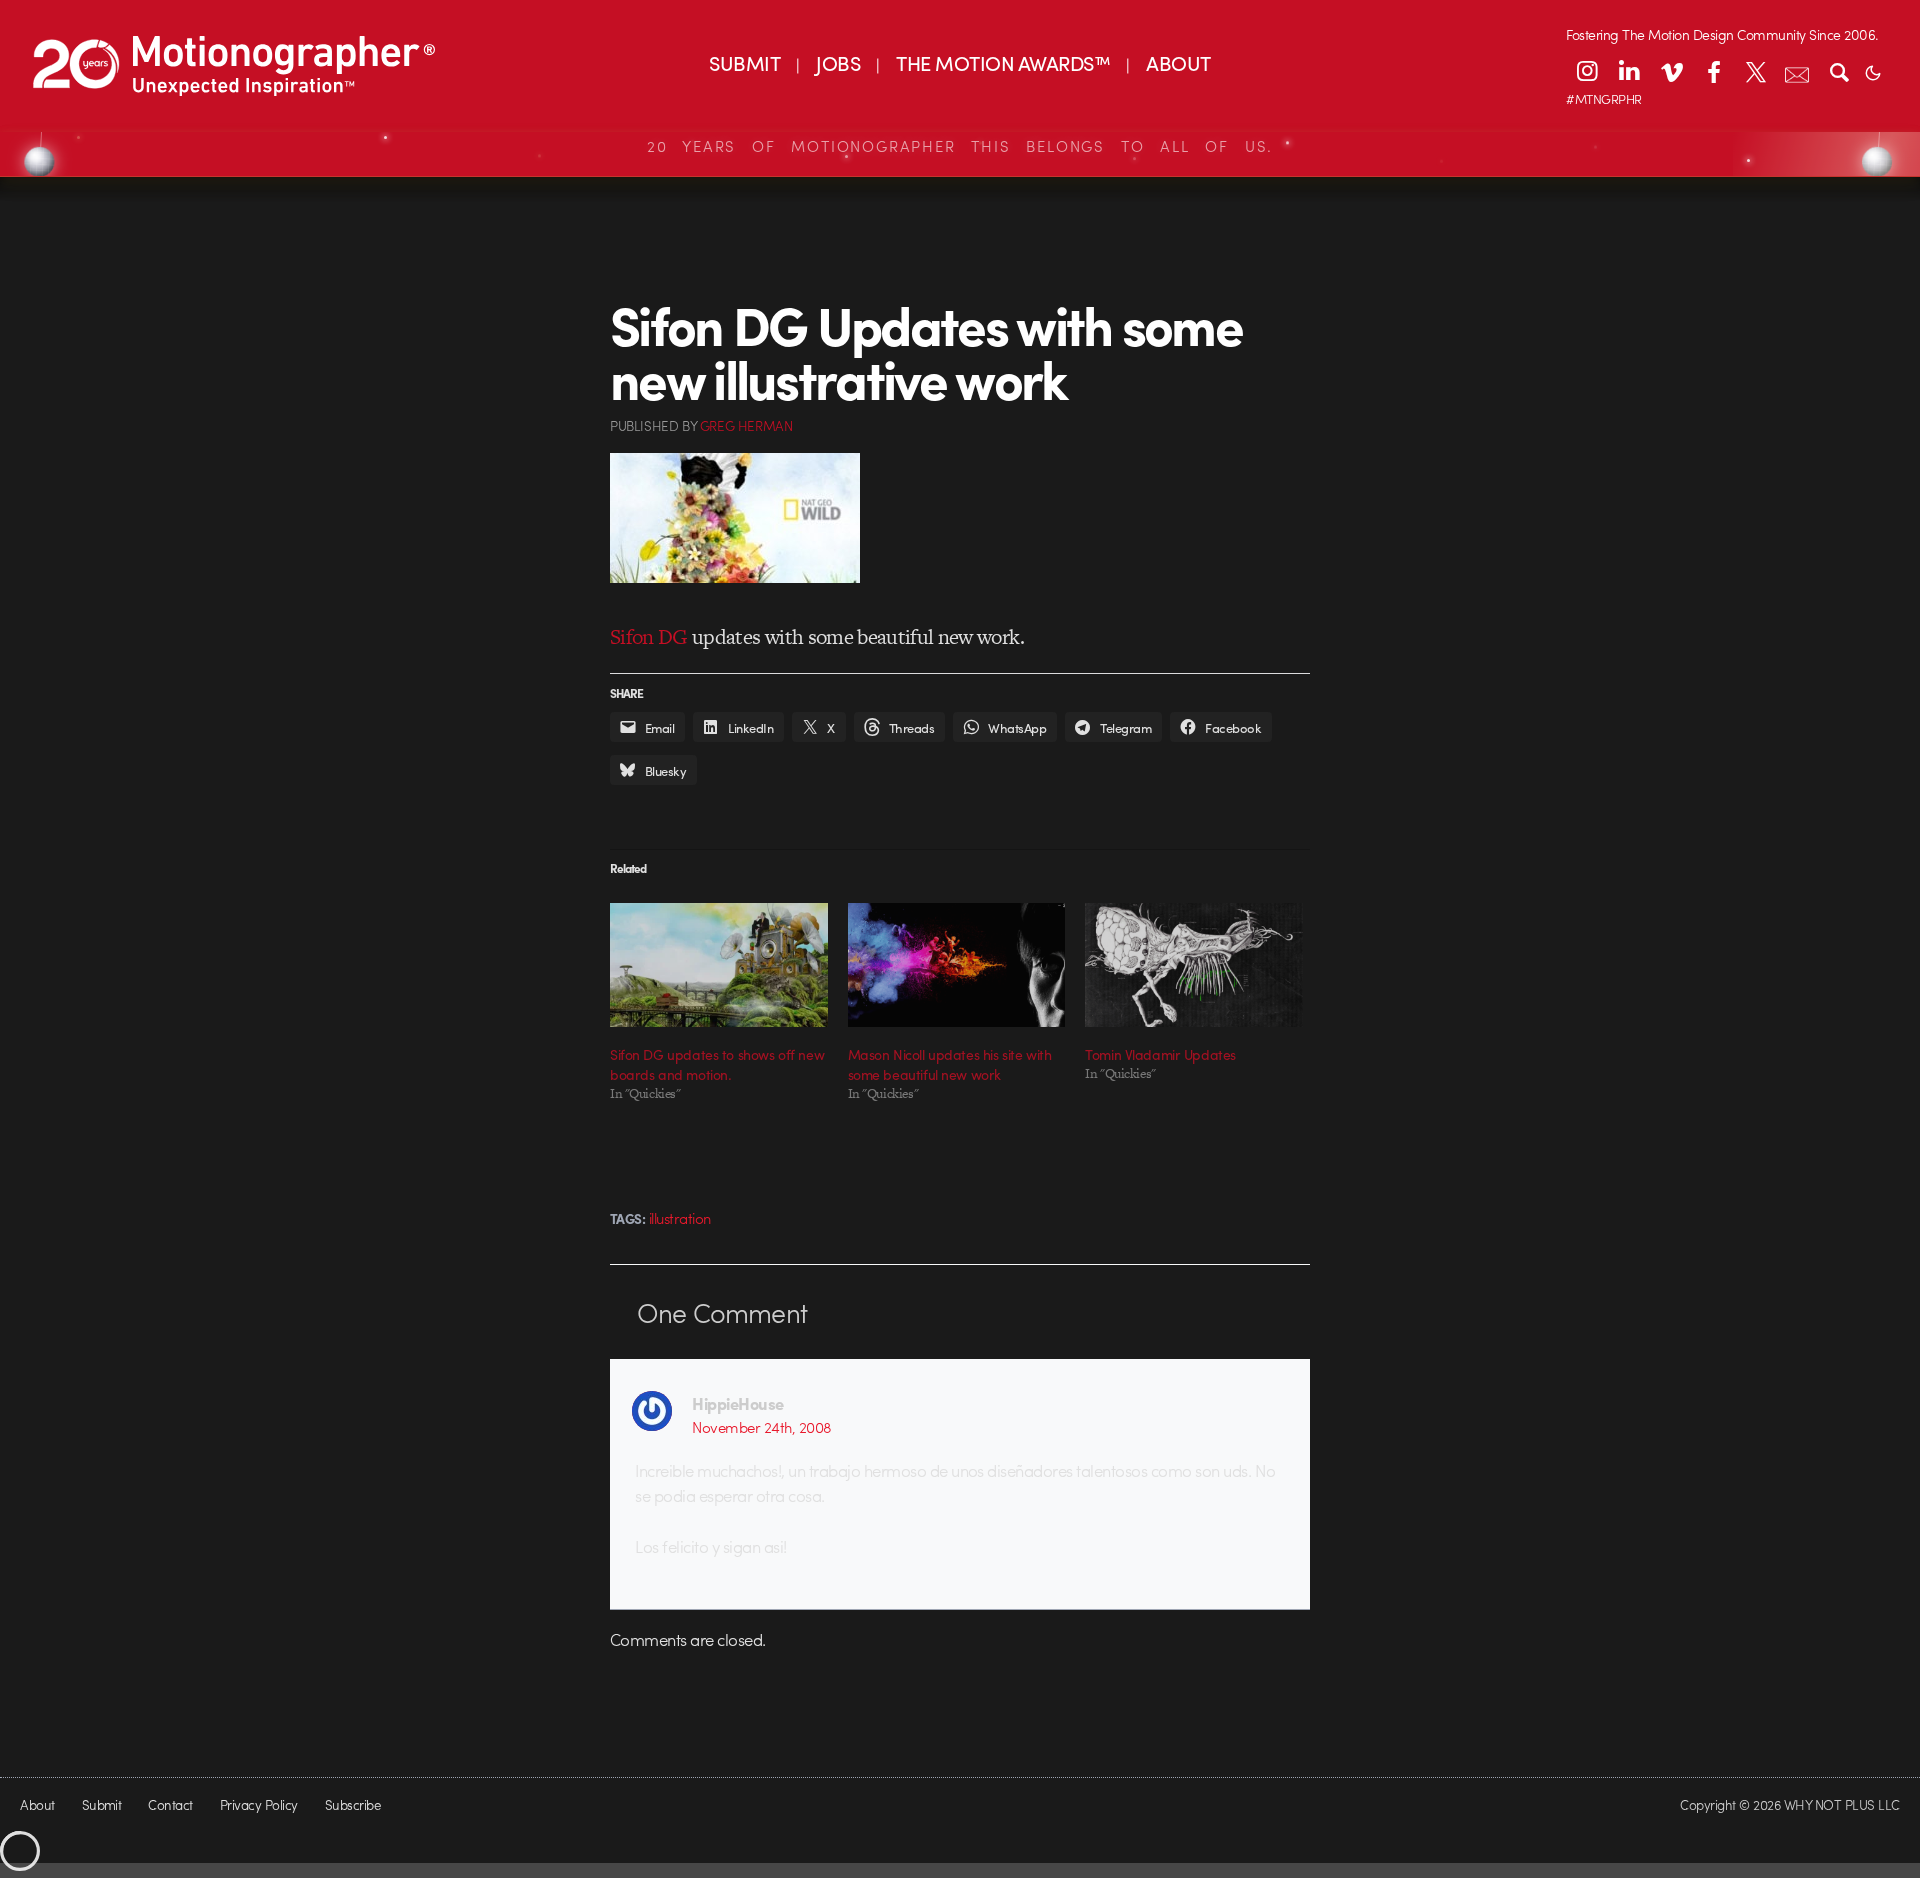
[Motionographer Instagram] (1587, 71)
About (37, 1804)
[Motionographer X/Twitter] (1755, 71)
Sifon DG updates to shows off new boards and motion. (717, 1064)
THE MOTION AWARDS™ (1003, 62)
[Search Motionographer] (1839, 71)
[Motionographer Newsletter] (1797, 71)
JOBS (838, 62)
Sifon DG (649, 636)
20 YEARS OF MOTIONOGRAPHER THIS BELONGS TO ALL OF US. (960, 146)
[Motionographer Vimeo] (1671, 71)
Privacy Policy (259, 1804)
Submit (102, 1804)
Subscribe (352, 1804)
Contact (170, 1804)
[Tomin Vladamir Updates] (1194, 965)
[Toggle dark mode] (1873, 71)
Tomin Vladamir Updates (1160, 1054)
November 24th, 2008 (761, 1427)
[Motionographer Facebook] (1713, 71)
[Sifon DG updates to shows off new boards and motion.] (719, 965)
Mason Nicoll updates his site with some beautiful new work (950, 1064)
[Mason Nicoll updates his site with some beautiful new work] (957, 965)
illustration (680, 1218)
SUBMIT (744, 62)
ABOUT (1178, 62)
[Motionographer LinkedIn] (1629, 71)
